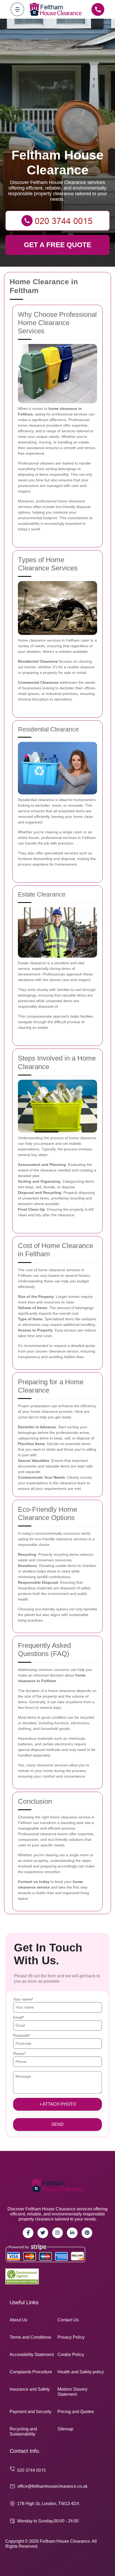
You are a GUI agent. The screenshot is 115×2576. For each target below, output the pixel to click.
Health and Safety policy (81, 2372)
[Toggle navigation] (17, 9)
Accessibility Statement (32, 2355)
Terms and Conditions (30, 2337)
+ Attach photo (58, 2104)
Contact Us (68, 2320)
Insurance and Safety (30, 2389)
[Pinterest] (87, 2233)
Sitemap (65, 2429)
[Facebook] (28, 2233)
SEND (57, 2124)
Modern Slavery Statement (72, 2392)
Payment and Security (30, 2412)
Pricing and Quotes (76, 2412)
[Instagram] (57, 2233)
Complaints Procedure (31, 2372)
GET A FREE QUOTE (57, 245)
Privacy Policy (71, 2337)
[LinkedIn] (72, 2233)
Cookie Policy (71, 2355)
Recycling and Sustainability (23, 2431)
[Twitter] (43, 2233)
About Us (18, 2320)
